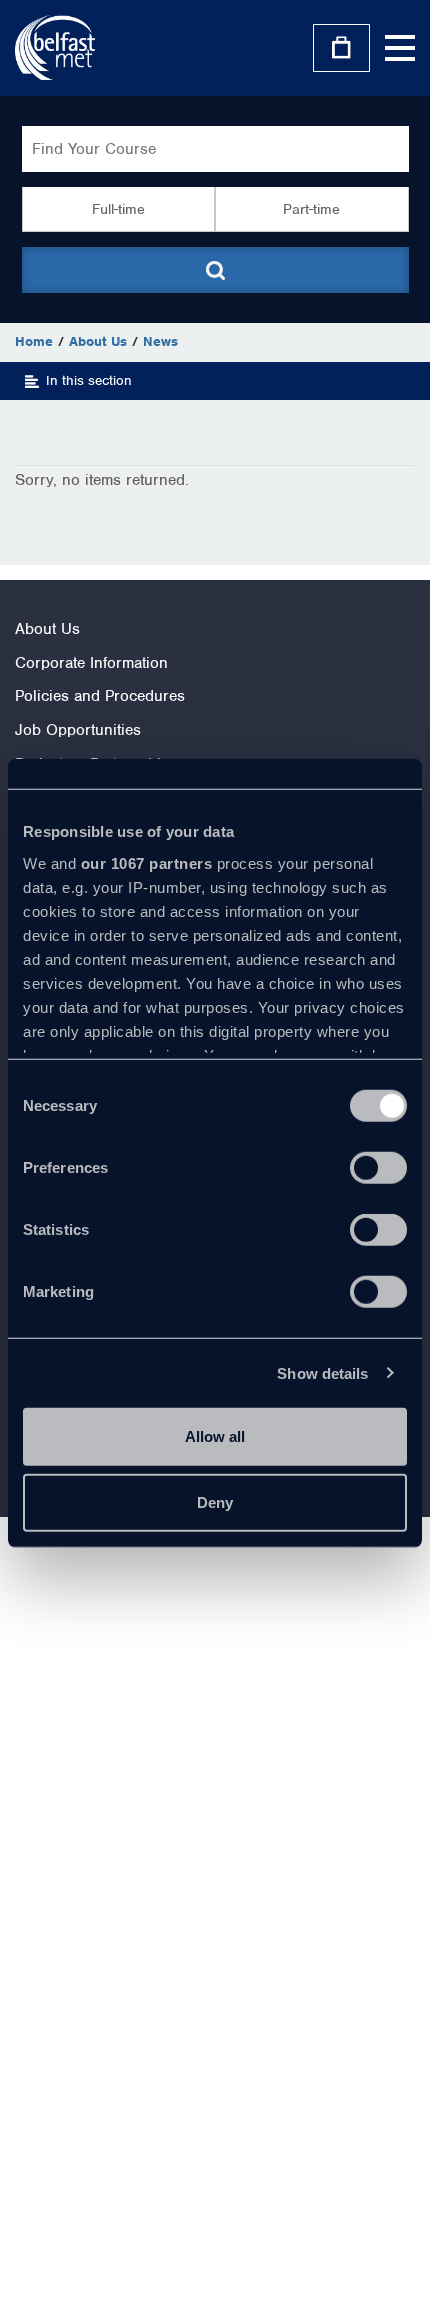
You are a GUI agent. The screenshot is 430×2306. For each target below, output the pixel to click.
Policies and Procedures (100, 696)
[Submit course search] (215, 270)
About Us (98, 341)
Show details (322, 1372)
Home (34, 341)
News (160, 341)
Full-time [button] (118, 209)
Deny (215, 1501)
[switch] (378, 1168)
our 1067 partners (147, 862)
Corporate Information (91, 663)
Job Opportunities (78, 730)
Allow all (215, 1436)
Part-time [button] (311, 209)
